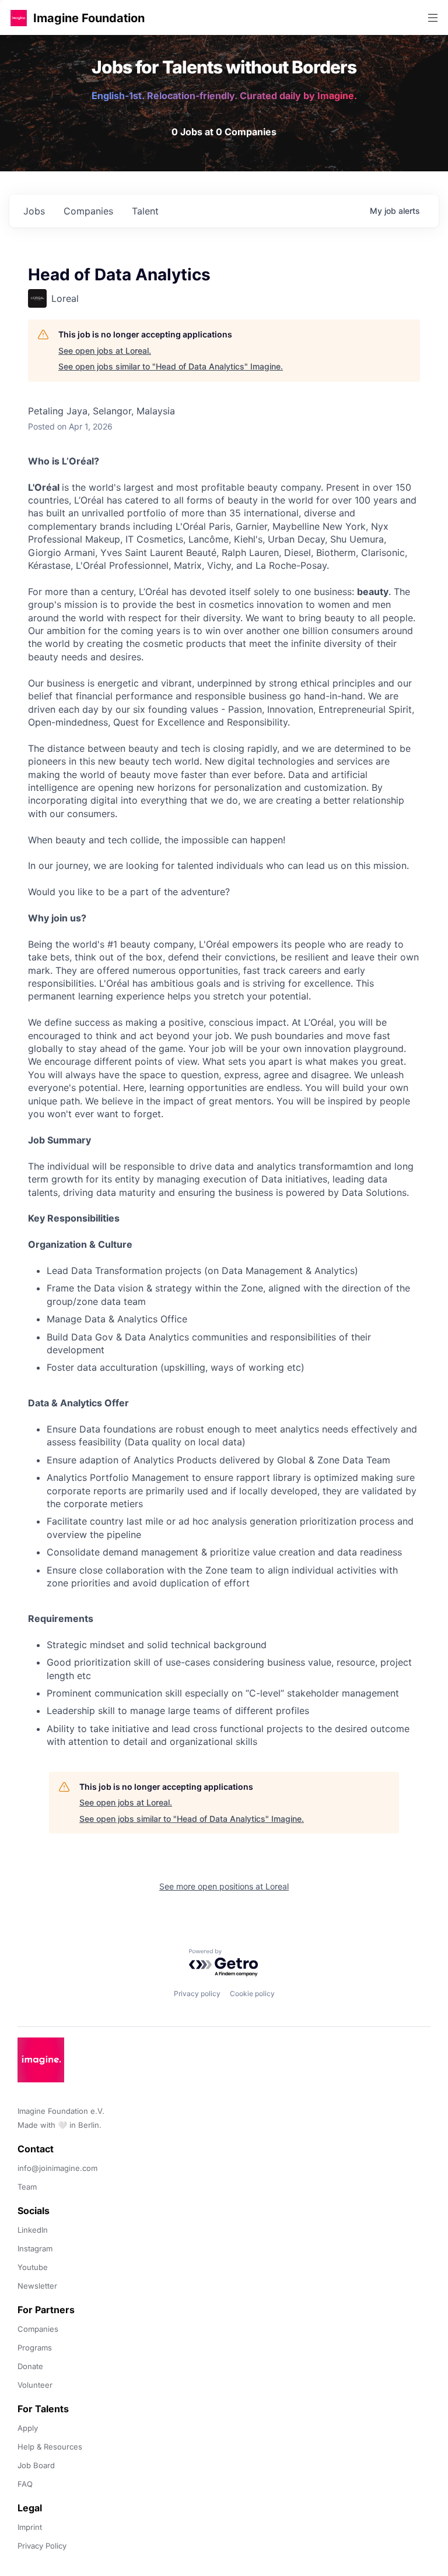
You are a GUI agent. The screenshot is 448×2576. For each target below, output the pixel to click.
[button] (19, 18)
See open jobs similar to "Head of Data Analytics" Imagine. (171, 366)
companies (88, 211)
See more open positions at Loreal (224, 1886)
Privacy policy (197, 1993)
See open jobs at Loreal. (105, 351)
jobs (34, 211)
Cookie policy (252, 1993)
